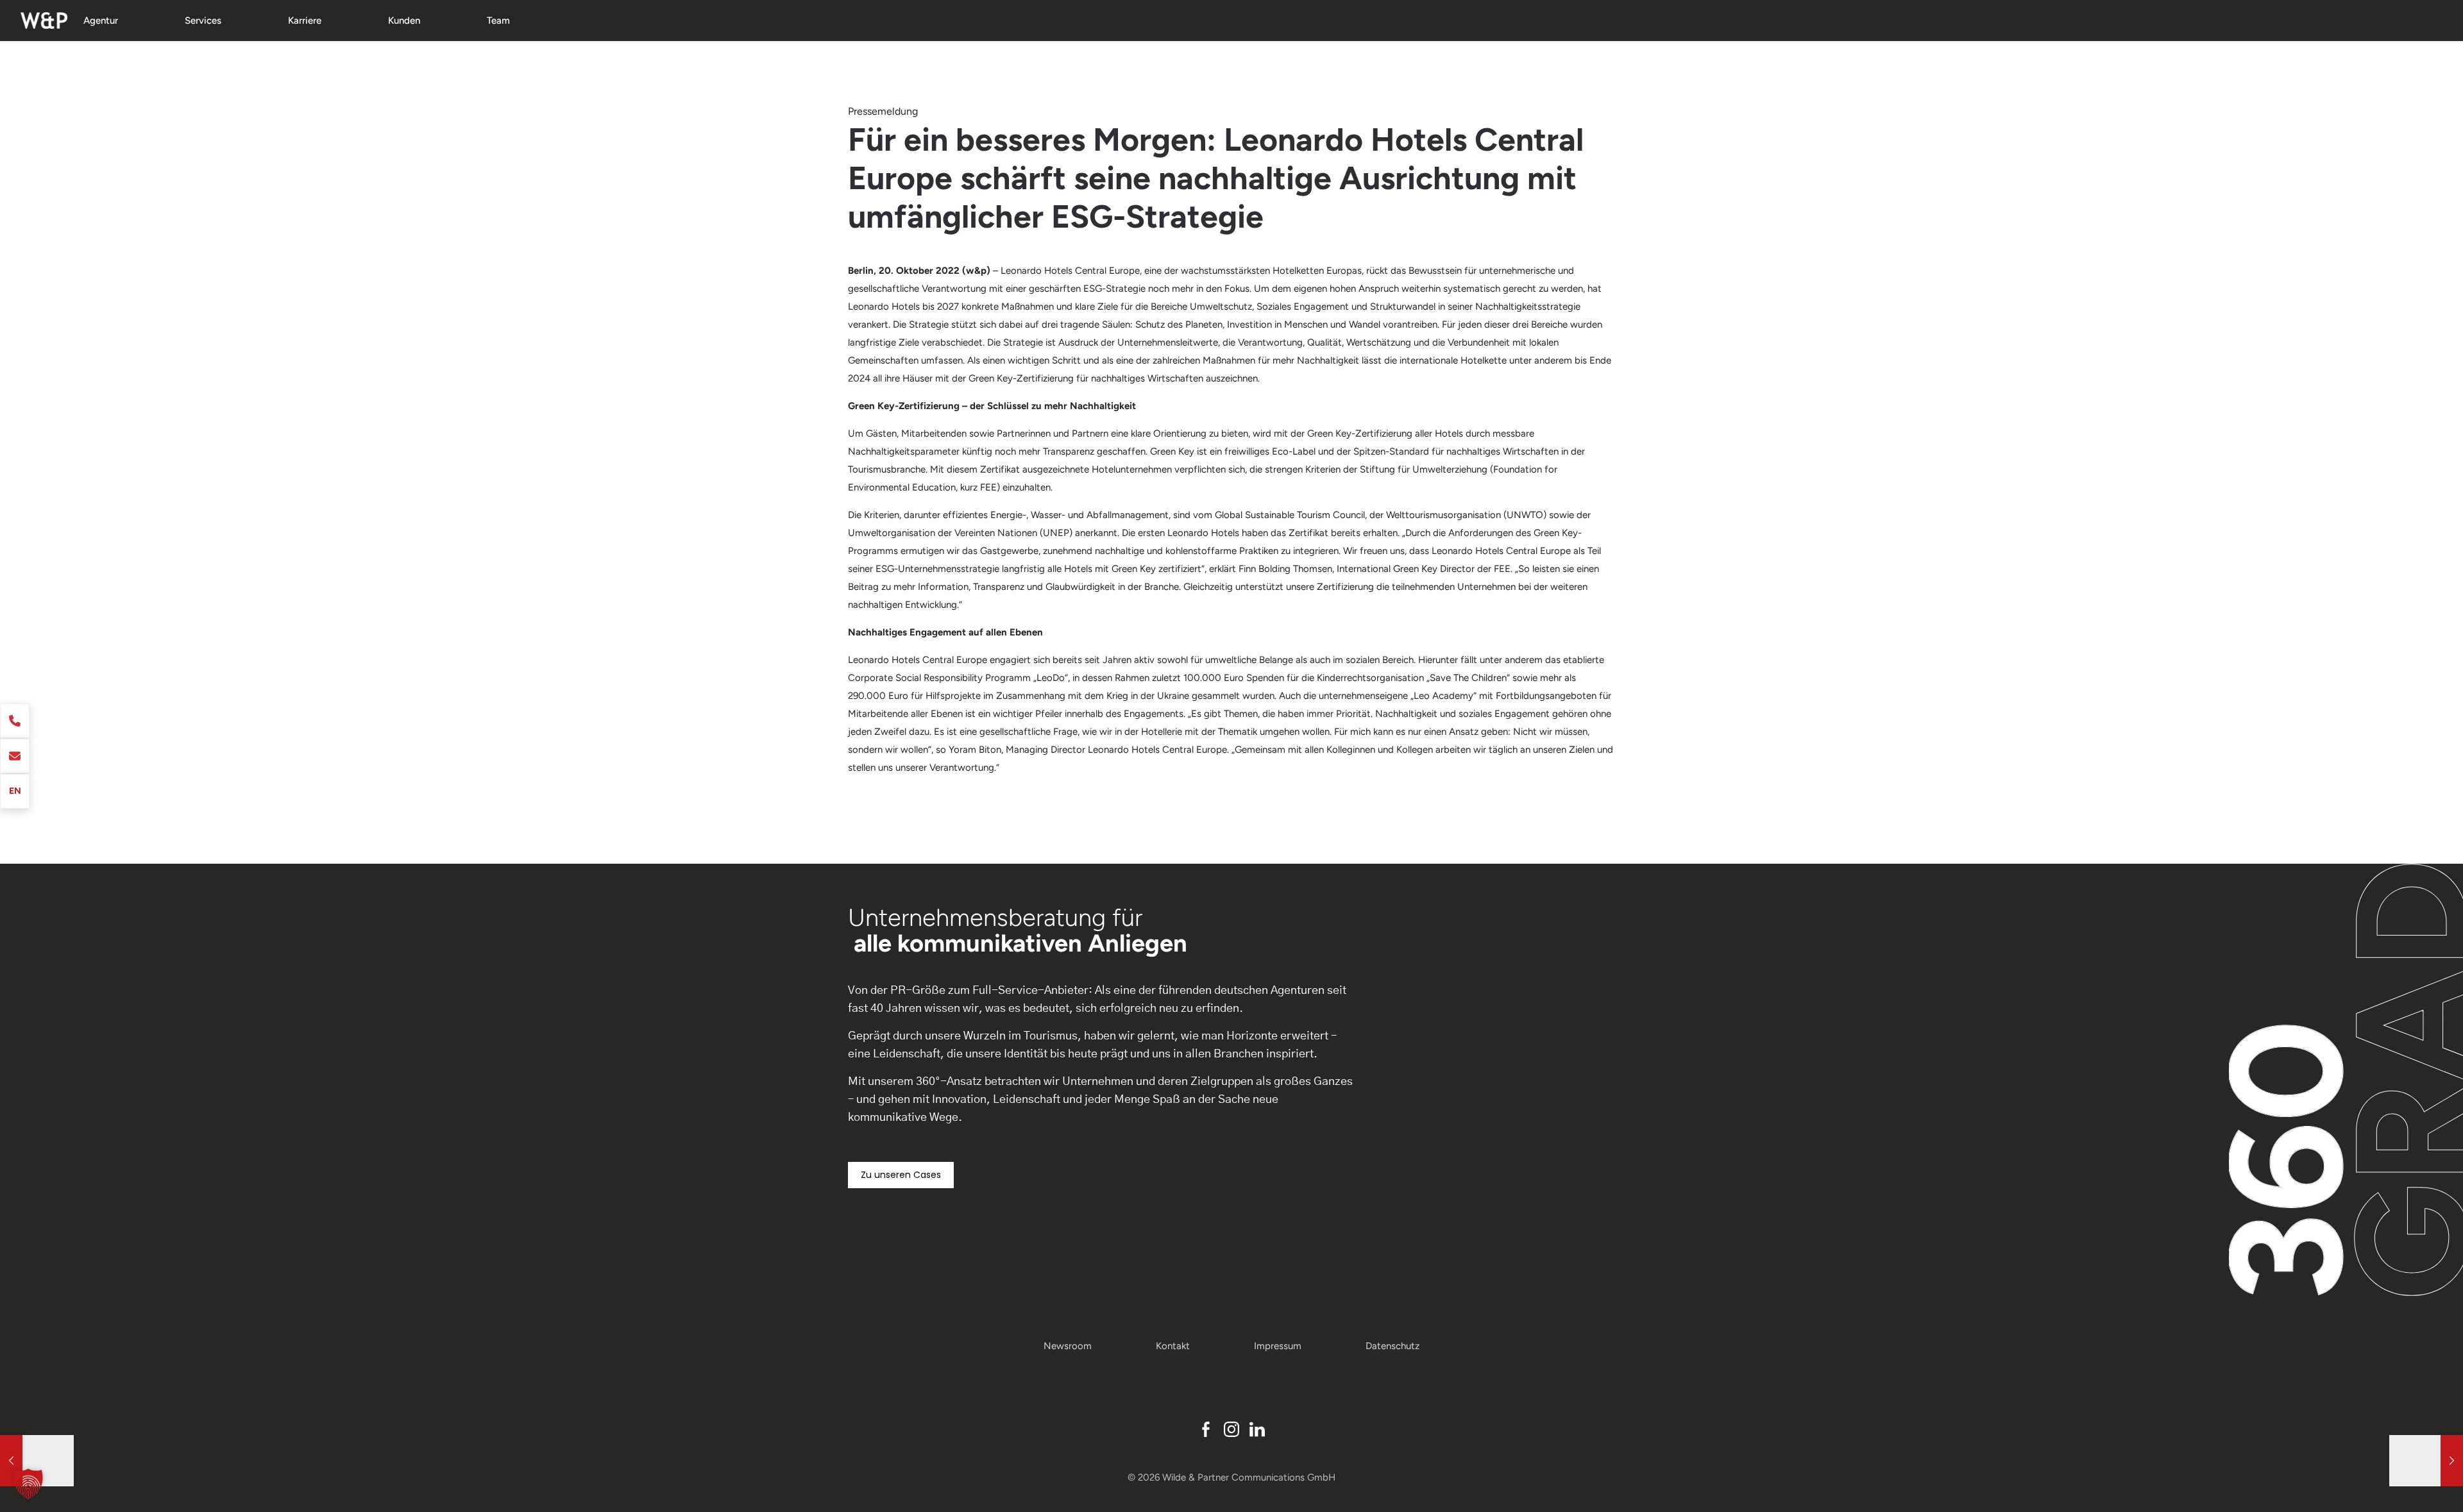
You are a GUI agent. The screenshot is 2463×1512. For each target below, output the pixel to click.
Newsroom (1068, 1346)
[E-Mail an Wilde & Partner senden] (15, 756)
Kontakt (1173, 1346)
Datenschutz (1392, 1346)
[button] (28, 1484)
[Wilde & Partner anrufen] (15, 721)
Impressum (1278, 1346)
